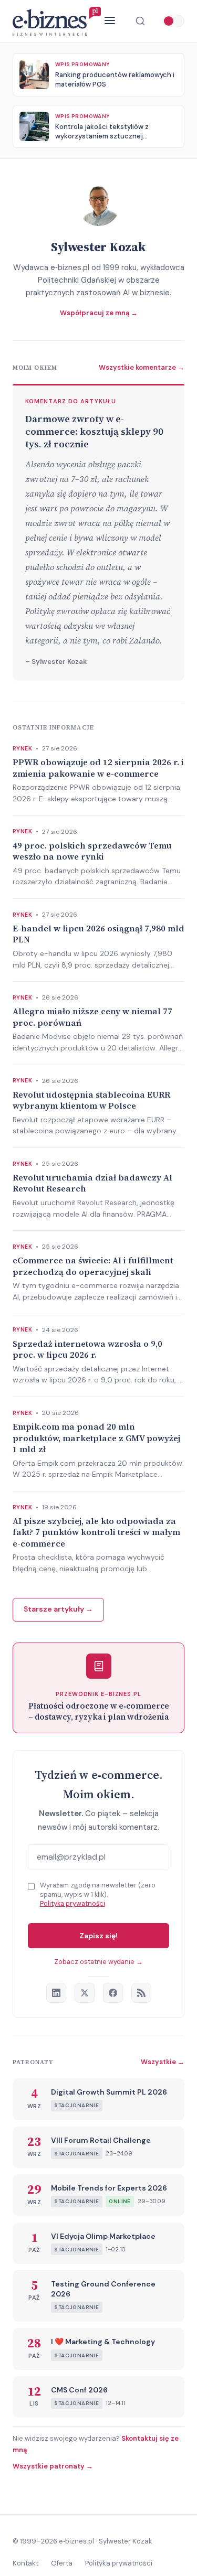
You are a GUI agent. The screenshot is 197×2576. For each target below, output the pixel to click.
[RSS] (141, 1993)
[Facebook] (113, 1993)
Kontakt (25, 2563)
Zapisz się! (98, 1936)
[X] (85, 1993)
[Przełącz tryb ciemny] (173, 21)
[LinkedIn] (56, 1993)
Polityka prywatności (72, 1903)
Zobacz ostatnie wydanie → (98, 1962)
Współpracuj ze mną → (99, 313)
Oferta (62, 2563)
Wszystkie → (163, 2062)
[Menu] (110, 21)
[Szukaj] (140, 21)
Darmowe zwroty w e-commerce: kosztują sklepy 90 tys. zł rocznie (94, 432)
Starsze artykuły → (58, 1609)
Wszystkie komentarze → (142, 367)
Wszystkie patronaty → (53, 2466)
